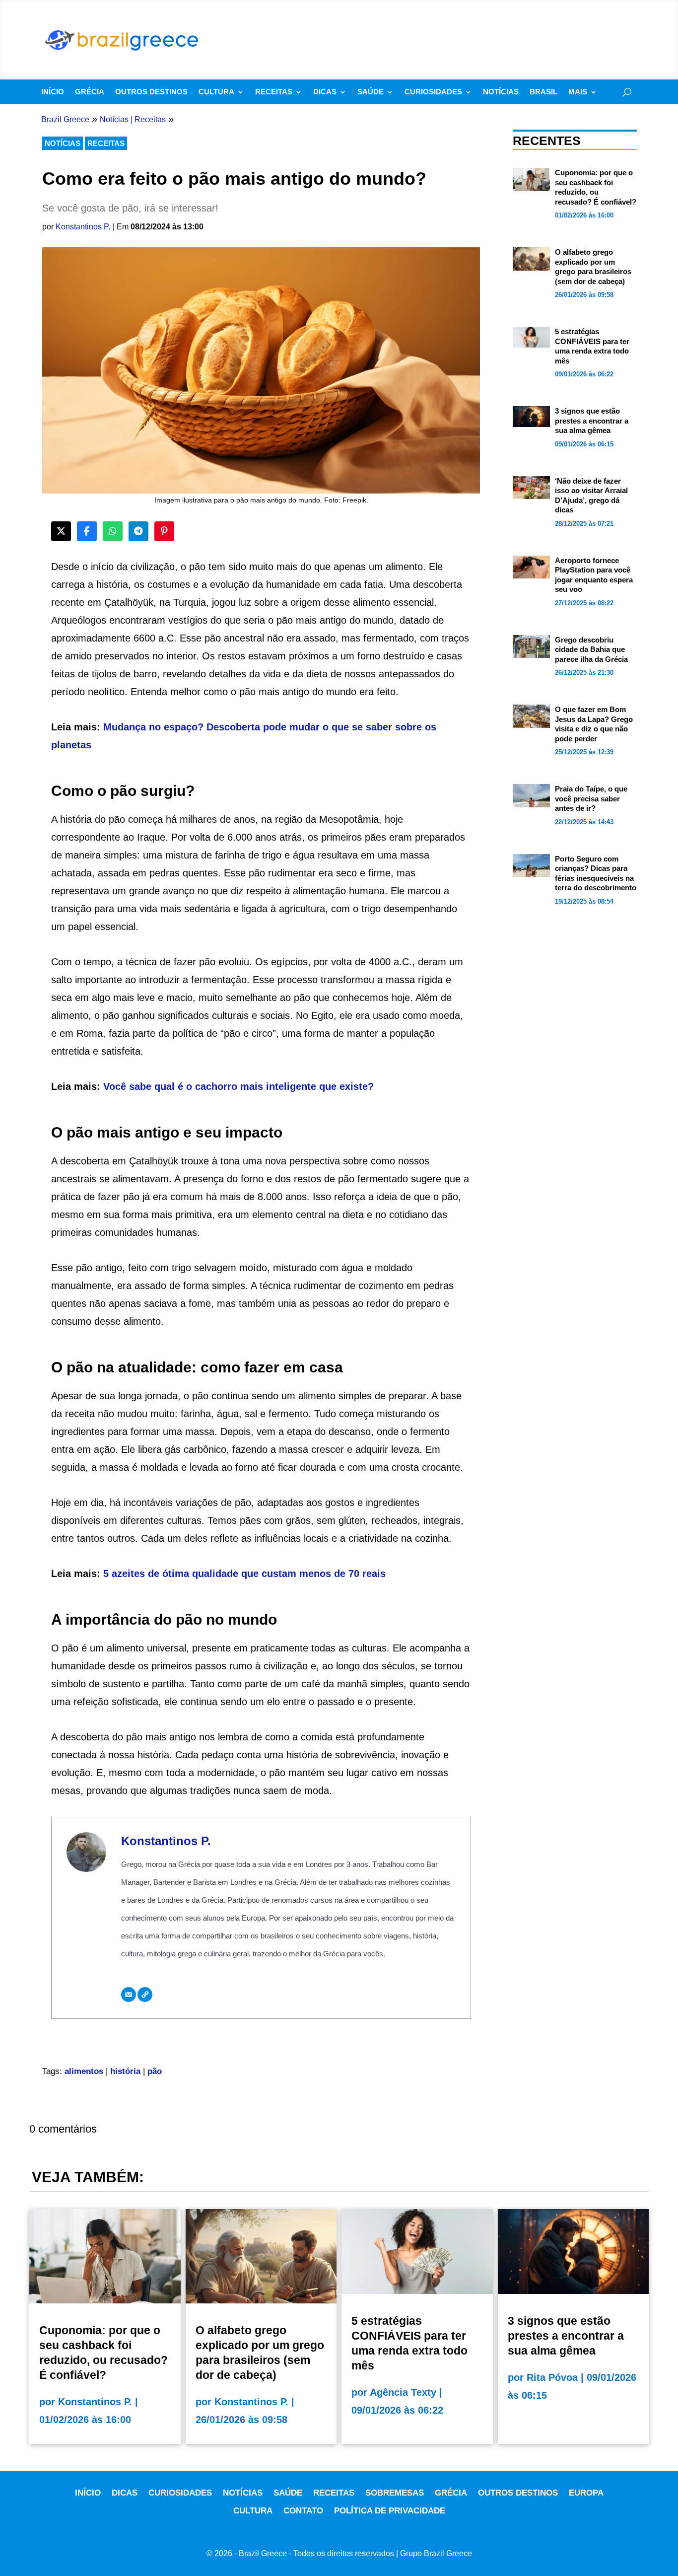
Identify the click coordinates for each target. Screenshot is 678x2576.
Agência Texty (403, 2392)
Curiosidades (433, 92)
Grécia (90, 92)
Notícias (501, 92)
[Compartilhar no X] (61, 531)
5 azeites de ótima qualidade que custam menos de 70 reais (244, 1574)
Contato (303, 2511)
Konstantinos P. (83, 227)
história (125, 2071)
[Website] (145, 1995)
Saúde (371, 92)
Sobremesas (395, 2493)
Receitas (274, 92)
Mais (578, 92)
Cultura (216, 92)
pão (155, 2071)
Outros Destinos (151, 92)
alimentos (84, 2071)
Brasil (543, 92)
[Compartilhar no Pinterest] (164, 531)
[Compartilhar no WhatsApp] (113, 531)
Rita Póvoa (552, 2377)
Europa (586, 2493)
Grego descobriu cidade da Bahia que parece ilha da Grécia (591, 649)
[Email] (129, 1995)
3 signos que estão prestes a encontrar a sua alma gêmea (592, 421)
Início (53, 92)
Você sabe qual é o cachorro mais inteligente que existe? (238, 1086)
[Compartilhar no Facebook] (87, 531)
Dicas (325, 92)
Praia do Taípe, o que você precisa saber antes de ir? (591, 798)
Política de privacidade (390, 2511)
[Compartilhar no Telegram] (138, 531)
